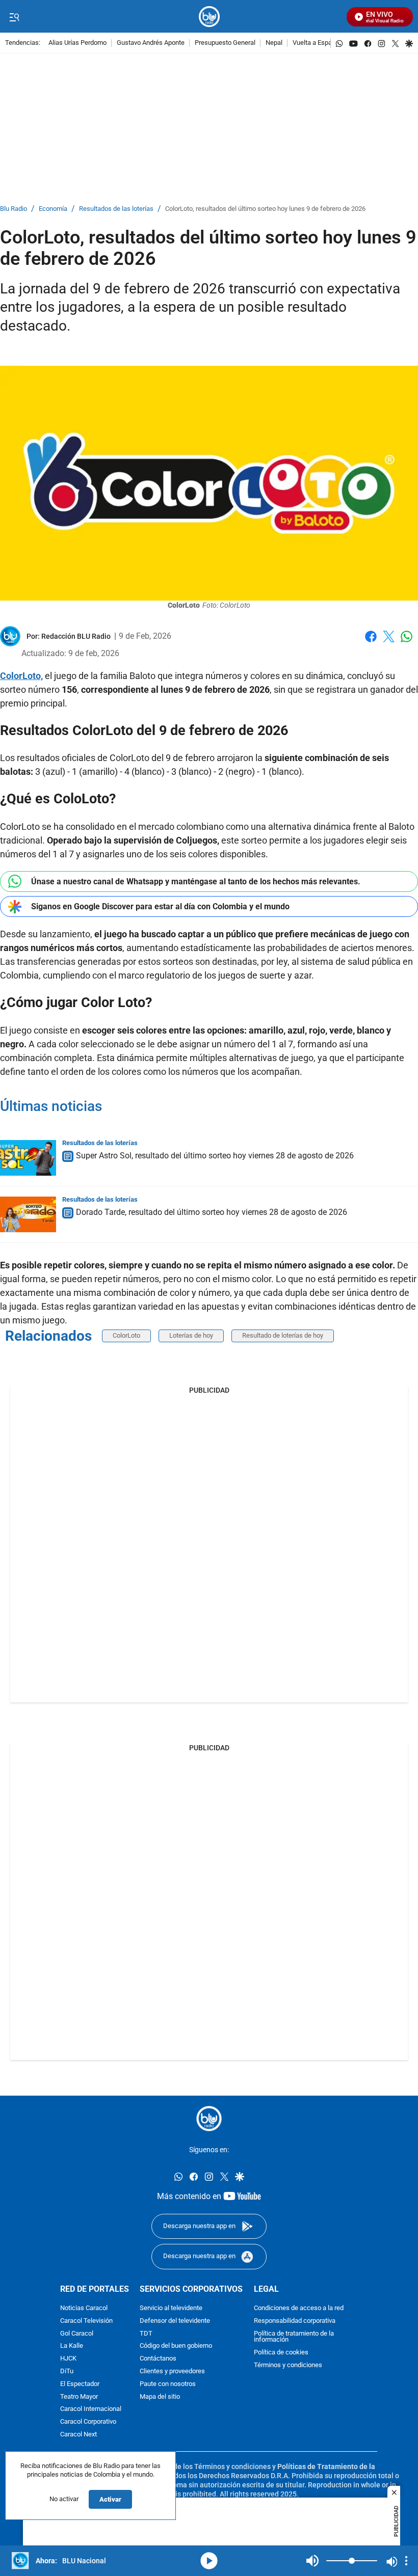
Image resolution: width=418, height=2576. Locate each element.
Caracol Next (79, 2435)
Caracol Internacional (91, 2409)
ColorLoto (126, 1335)
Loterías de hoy (191, 1335)
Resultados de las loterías (116, 209)
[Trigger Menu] (14, 17)
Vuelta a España (316, 43)
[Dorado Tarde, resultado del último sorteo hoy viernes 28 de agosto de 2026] (28, 1214)
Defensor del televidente (175, 2321)
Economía (53, 209)
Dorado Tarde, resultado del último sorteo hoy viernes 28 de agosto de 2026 (212, 1212)
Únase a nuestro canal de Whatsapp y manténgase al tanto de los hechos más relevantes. (196, 882)
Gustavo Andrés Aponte (151, 43)
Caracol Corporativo (88, 2422)
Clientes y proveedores (172, 2371)
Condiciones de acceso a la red (299, 2308)
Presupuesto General (225, 43)
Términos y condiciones (288, 2365)
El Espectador (80, 2384)
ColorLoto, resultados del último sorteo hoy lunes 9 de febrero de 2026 (265, 209)
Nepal (274, 43)
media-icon (209, 2561)
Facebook (371, 643)
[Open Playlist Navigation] (406, 2561)
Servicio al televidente (171, 2308)
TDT (146, 2333)
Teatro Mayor (79, 2396)
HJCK (68, 2359)
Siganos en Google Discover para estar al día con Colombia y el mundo (160, 906)
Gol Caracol (77, 2333)
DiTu (67, 2371)
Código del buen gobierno (176, 2346)
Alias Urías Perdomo (77, 43)
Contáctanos (158, 2359)
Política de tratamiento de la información (294, 2337)
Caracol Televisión (86, 2321)
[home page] (209, 17)
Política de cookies (281, 2353)
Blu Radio (14, 209)
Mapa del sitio (160, 2396)
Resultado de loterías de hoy (283, 1335)
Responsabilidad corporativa (295, 2321)
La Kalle (72, 2346)
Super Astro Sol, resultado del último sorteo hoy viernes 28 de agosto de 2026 (215, 1156)
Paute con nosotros (168, 2384)
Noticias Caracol (84, 2308)
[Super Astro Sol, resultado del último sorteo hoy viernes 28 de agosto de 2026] (28, 1158)
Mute (312, 2561)
